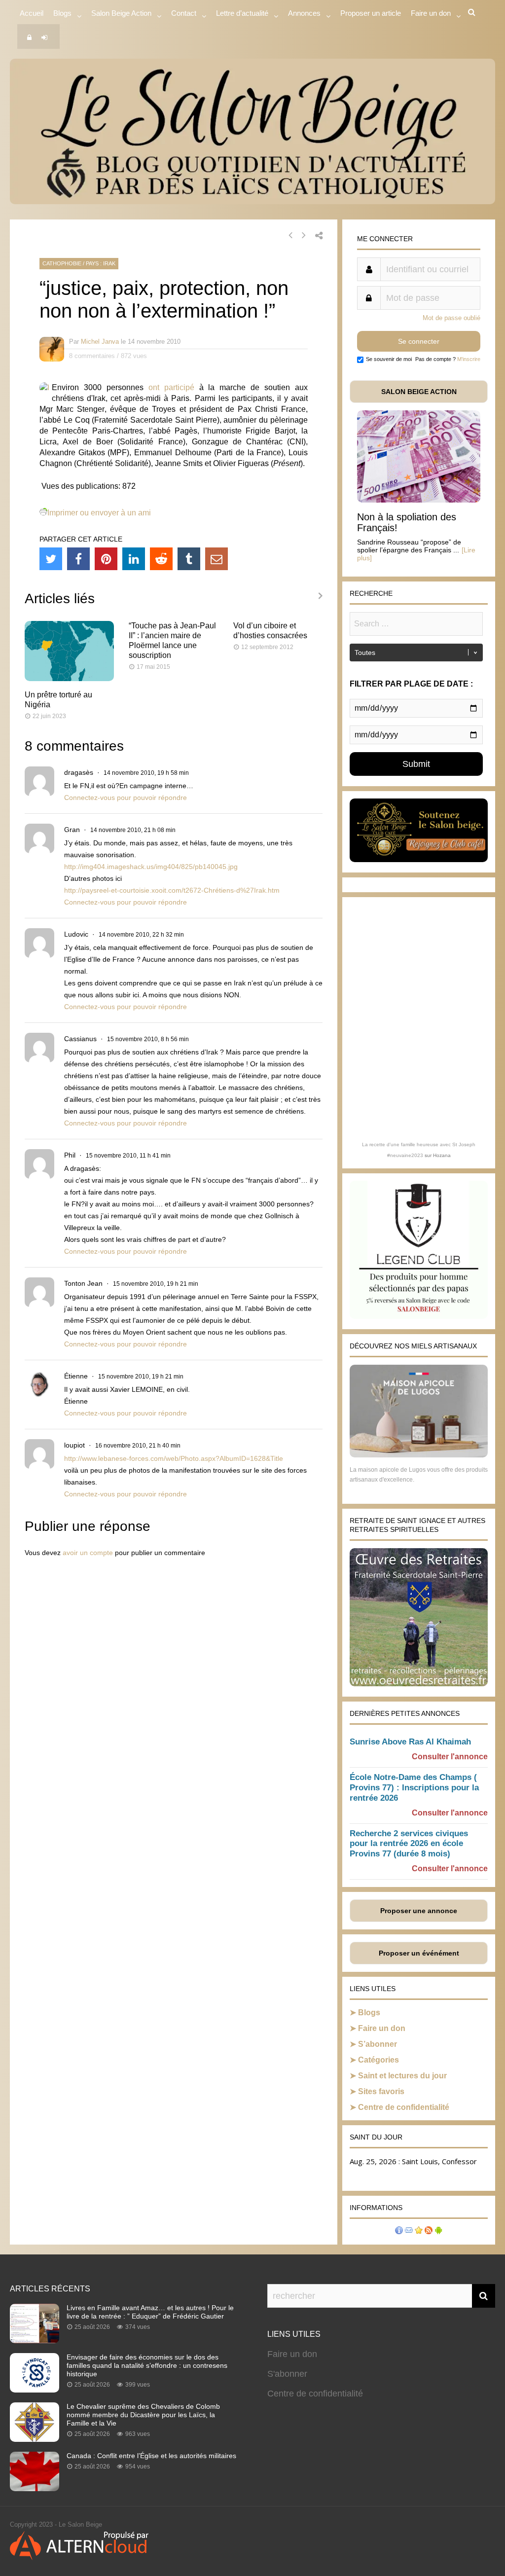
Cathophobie (62, 263)
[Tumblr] (189, 559)
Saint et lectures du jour (402, 2076)
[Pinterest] (106, 559)
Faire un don (382, 2028)
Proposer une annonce (419, 1911)
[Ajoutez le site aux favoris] (419, 2231)
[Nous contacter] (409, 2231)
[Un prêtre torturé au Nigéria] (69, 678)
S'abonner (287, 2374)
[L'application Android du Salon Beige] (438, 2231)
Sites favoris (381, 2091)
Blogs (62, 13)
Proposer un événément (419, 1953)
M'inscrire (469, 359)
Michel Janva (100, 342)
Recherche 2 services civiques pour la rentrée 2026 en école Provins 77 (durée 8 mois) (409, 1844)
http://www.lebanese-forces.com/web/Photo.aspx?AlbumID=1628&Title (174, 1458)
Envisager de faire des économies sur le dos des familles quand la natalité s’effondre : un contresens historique (147, 2365)
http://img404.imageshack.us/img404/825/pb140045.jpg (151, 867)
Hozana (442, 1155)
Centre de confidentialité (404, 2107)
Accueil (32, 13)
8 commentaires (92, 356)
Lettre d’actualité (242, 13)
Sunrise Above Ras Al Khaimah (410, 1742)
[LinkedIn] (134, 559)
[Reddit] (161, 559)
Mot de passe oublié (451, 318)
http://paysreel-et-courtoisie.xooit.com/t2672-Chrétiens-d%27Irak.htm (172, 890)
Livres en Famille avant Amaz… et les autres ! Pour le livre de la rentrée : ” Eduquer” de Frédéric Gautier (150, 2312)
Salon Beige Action (121, 13)
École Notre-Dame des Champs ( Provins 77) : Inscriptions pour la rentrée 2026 (414, 1788)
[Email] (216, 559)
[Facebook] (78, 559)
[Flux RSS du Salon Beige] (429, 2231)
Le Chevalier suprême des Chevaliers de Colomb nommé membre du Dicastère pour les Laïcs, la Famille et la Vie (143, 2415)
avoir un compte (88, 1553)
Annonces (304, 13)
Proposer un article (371, 13)
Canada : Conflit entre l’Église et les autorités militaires (151, 2456)
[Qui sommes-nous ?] (399, 2231)
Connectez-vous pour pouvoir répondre (126, 798)
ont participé (171, 387)
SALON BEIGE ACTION (419, 392)
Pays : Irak (101, 263)
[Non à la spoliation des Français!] (419, 500)
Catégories (379, 2060)
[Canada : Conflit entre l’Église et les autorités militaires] (35, 2488)
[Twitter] (51, 559)
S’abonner (378, 2044)
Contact (184, 13)
